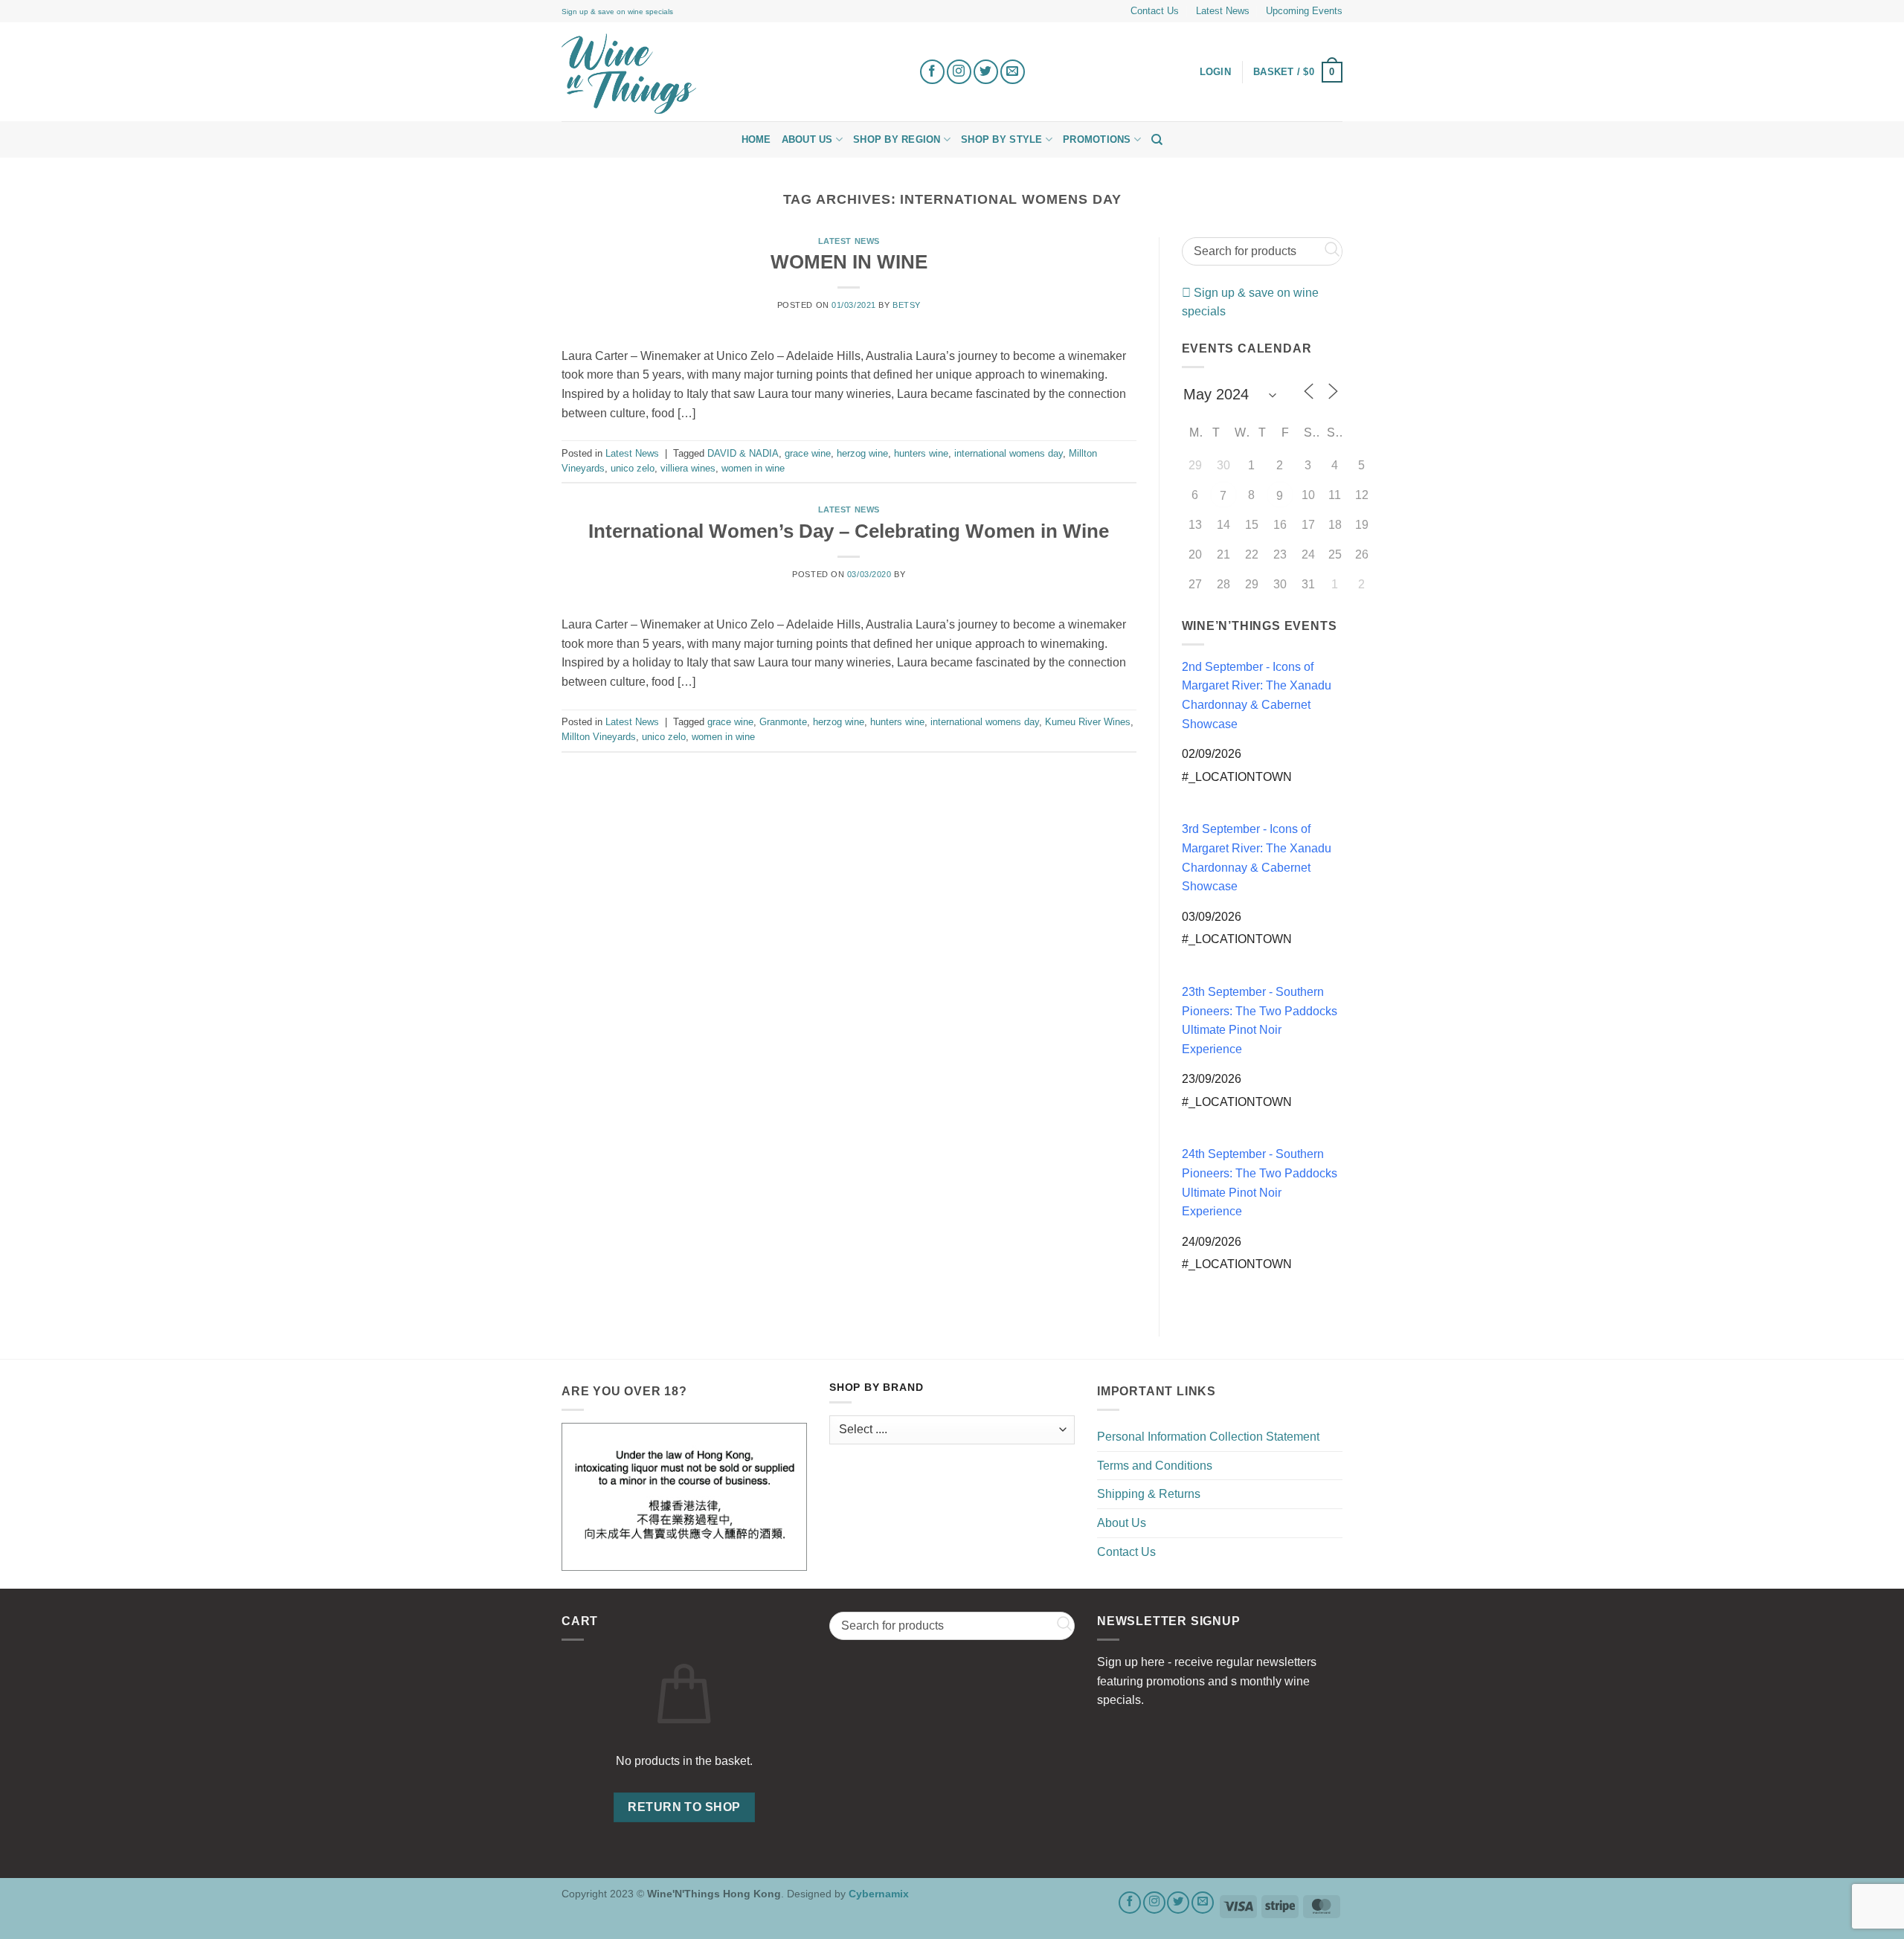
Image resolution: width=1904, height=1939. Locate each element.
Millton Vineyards (599, 737)
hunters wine (921, 453)
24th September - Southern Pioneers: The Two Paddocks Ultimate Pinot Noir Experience (1260, 1183)
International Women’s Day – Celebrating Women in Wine (849, 531)
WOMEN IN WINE (849, 262)
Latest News (1223, 11)
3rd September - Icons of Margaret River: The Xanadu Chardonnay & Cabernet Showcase (1257, 858)
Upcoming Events (1304, 11)
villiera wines (688, 468)
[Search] (1157, 140)
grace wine (808, 453)
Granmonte (783, 722)
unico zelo (633, 468)
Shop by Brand (876, 1387)
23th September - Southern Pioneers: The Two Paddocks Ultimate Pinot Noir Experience (1260, 1020)
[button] (1298, 72)
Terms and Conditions (1155, 1466)
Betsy (907, 305)
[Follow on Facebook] (932, 72)
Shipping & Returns (1149, 1494)
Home (756, 139)
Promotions (1097, 139)
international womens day (1009, 453)
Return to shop (684, 1807)
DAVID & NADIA (743, 453)
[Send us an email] (1013, 72)
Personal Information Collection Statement (1208, 1437)
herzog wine (862, 453)
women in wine (753, 468)
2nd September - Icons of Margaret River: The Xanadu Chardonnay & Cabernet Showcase (1257, 695)
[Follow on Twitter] (986, 72)
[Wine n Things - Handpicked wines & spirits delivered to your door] (729, 74)
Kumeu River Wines (1088, 722)
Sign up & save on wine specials (617, 12)
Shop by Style (1001, 139)
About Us (807, 139)
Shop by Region (897, 139)
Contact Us (1155, 11)
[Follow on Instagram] (959, 72)
